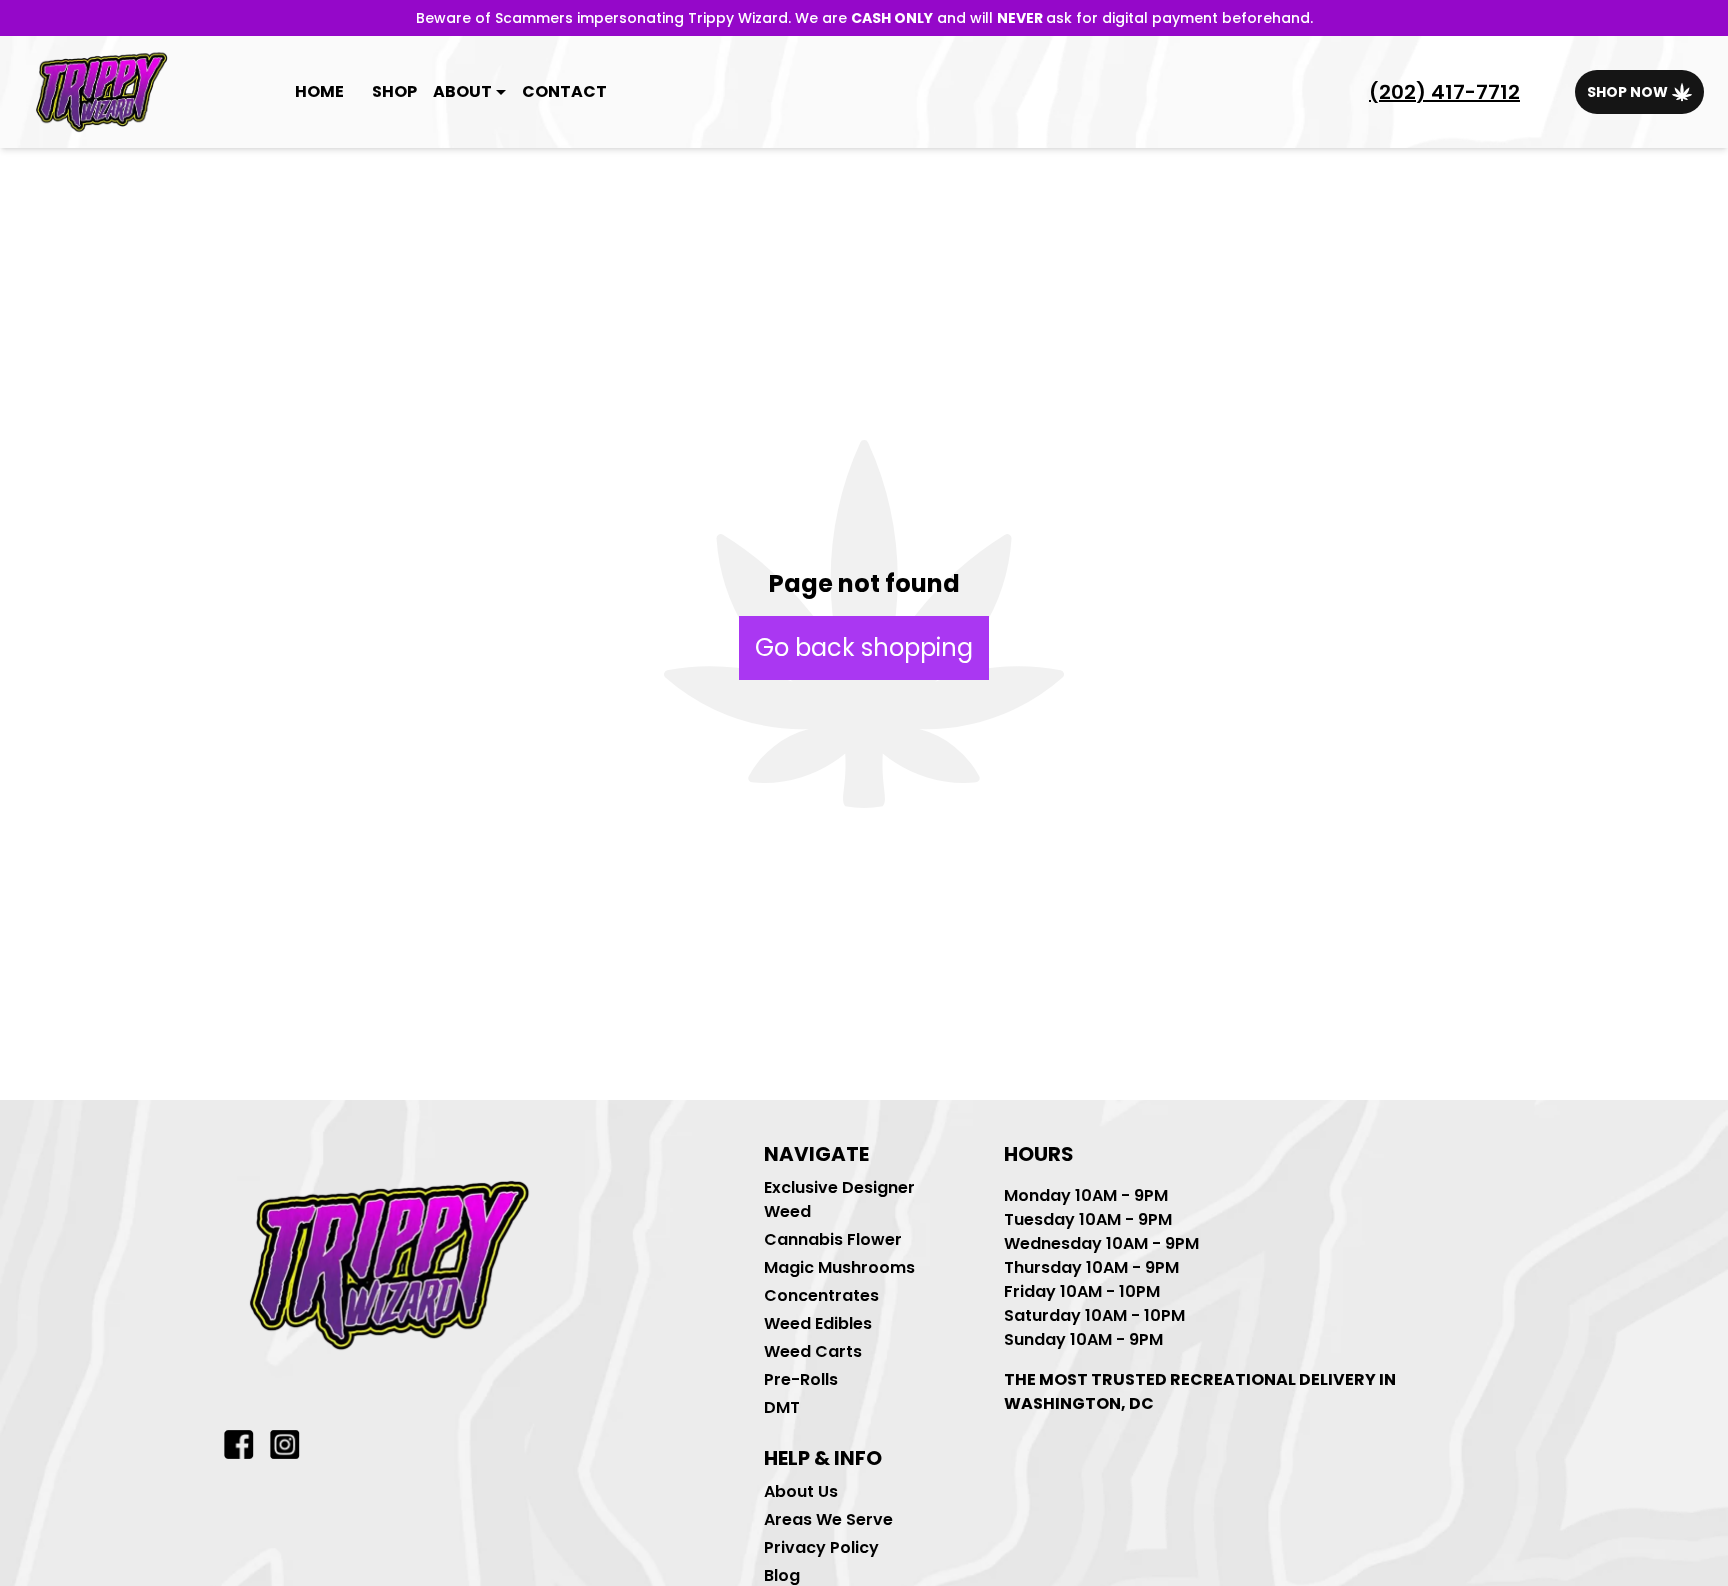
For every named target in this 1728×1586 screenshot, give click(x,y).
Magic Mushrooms (839, 1267)
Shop (394, 91)
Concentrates (821, 1295)
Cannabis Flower (833, 1239)
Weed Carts (813, 1351)
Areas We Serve (828, 1519)
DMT (782, 1407)
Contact (564, 91)
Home (319, 91)
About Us (801, 1491)
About (462, 91)
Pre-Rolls (801, 1379)
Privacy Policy (821, 1547)
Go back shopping (864, 647)
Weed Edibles (818, 1323)
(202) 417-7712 (1444, 92)
